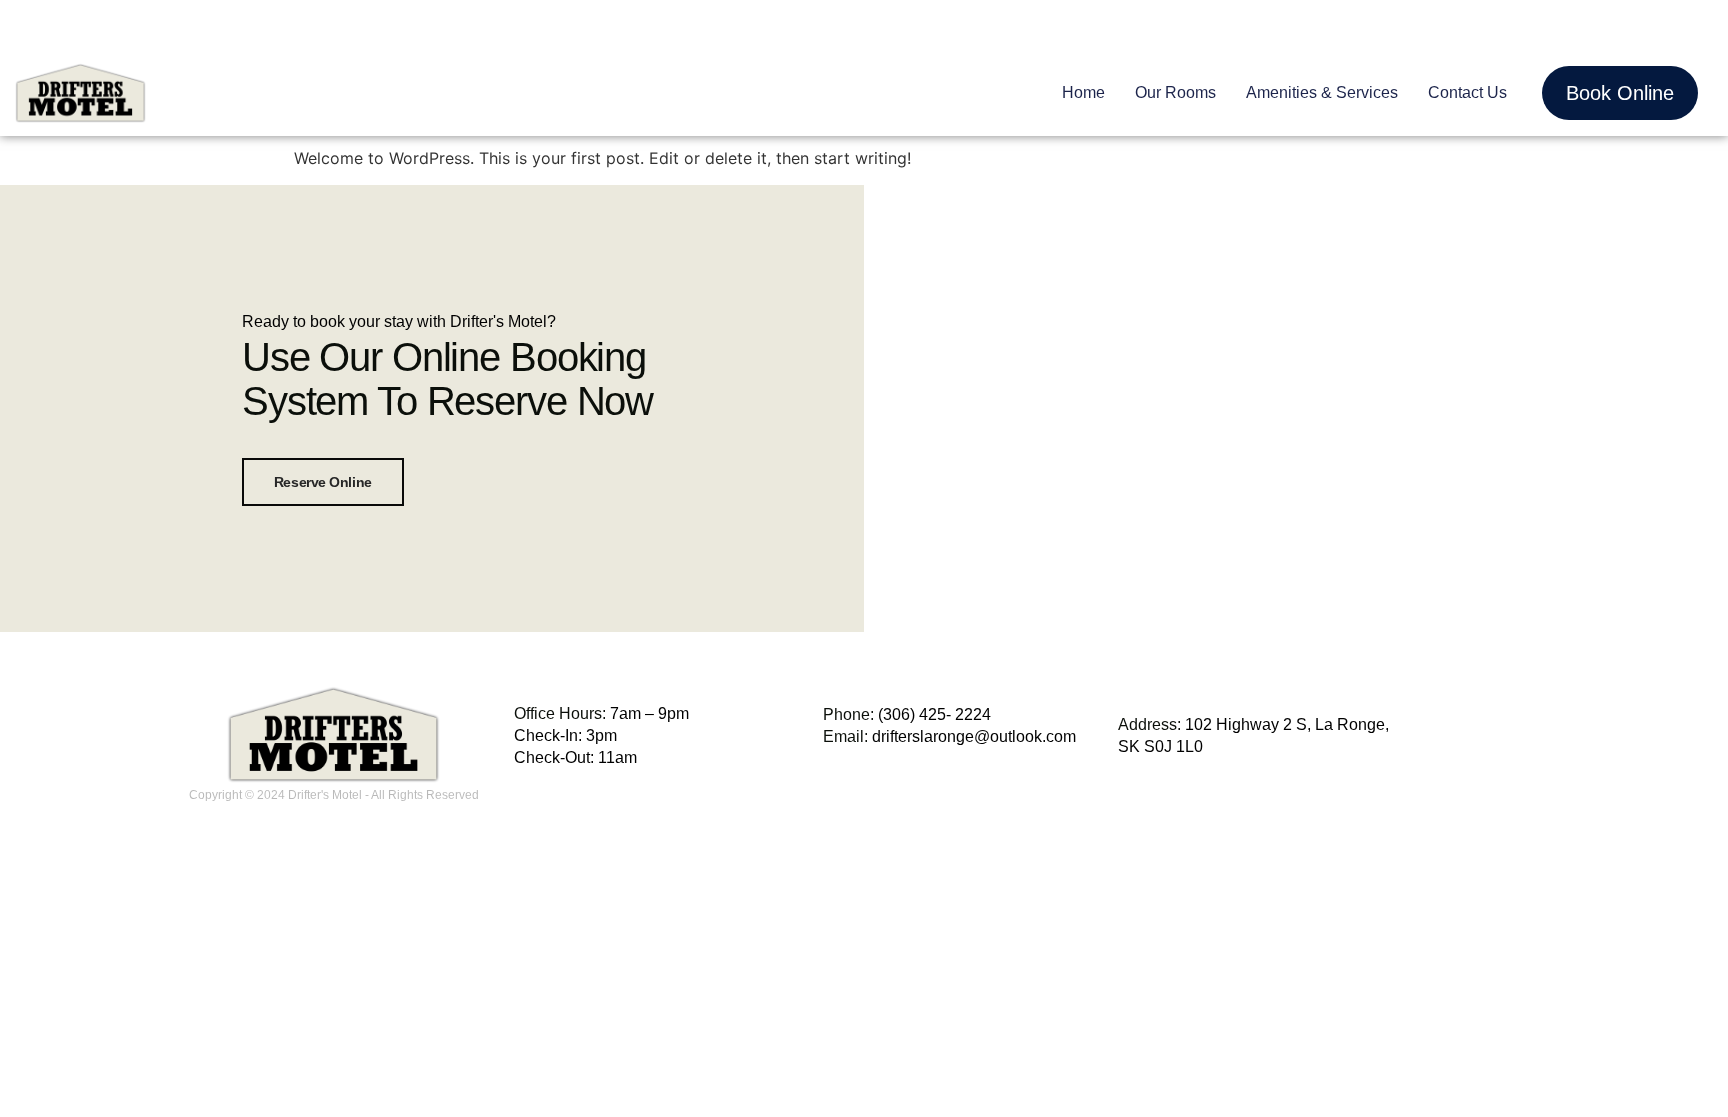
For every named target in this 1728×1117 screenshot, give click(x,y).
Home (1083, 92)
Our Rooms (1175, 92)
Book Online (1620, 93)
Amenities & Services (1322, 92)
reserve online (323, 482)
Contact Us (1467, 92)
